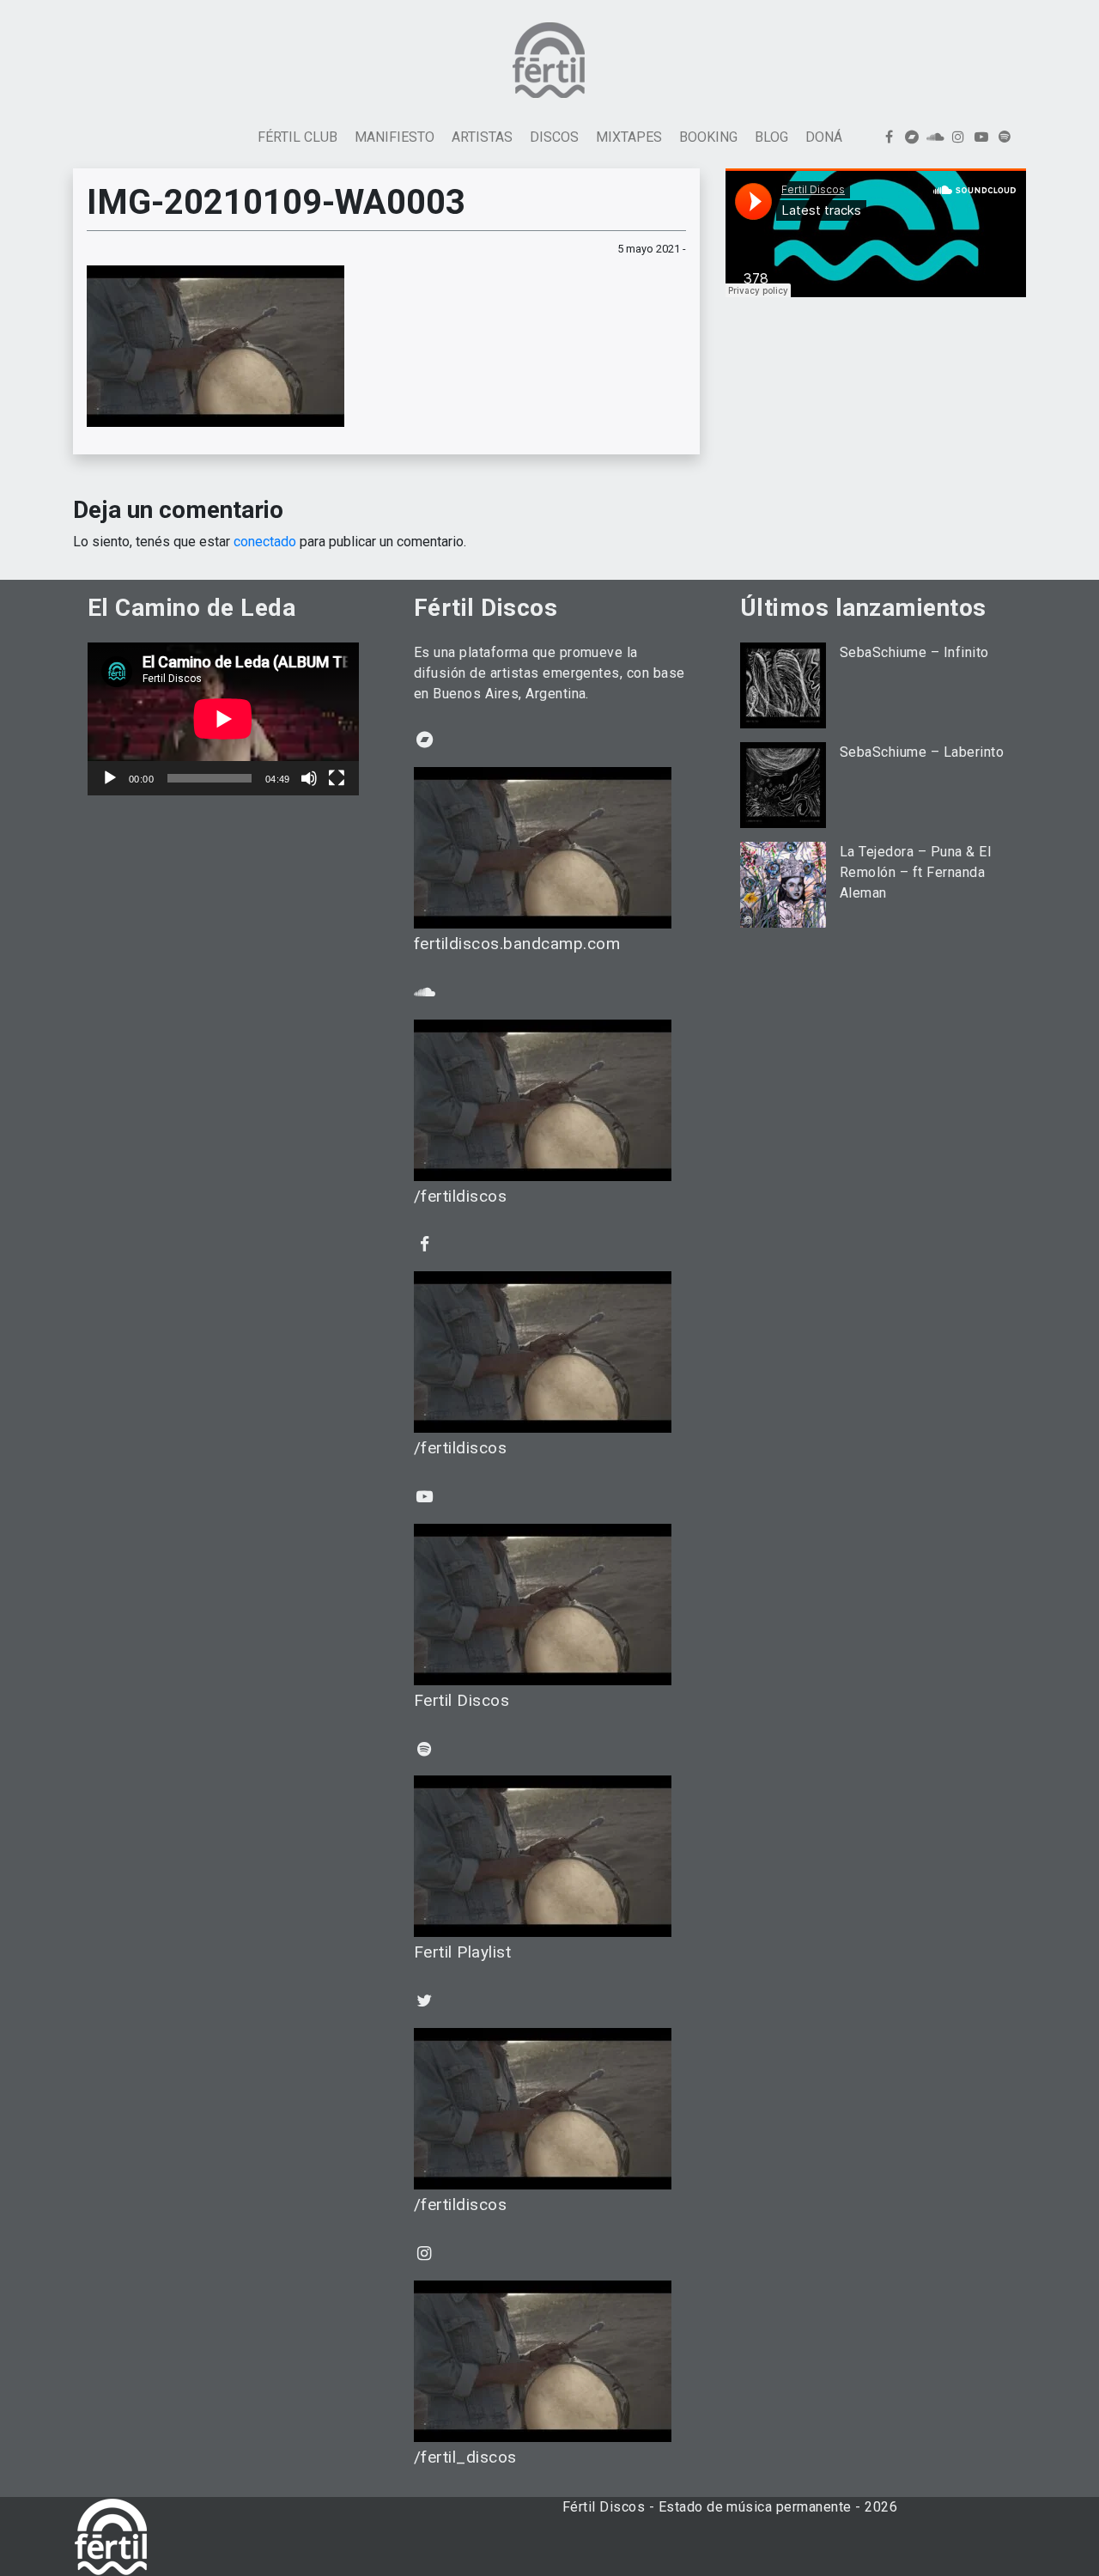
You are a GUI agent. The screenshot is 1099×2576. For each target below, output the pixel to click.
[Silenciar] (309, 778)
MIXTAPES (629, 137)
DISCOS (554, 137)
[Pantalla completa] (337, 778)
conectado (265, 542)
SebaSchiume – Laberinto (922, 752)
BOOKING (708, 137)
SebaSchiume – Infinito (914, 652)
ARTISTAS (482, 137)
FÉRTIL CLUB (298, 137)
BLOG (771, 137)
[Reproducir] (110, 778)
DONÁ (824, 137)
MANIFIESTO (395, 137)
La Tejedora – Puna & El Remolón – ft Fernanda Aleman (915, 872)
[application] (223, 719)
